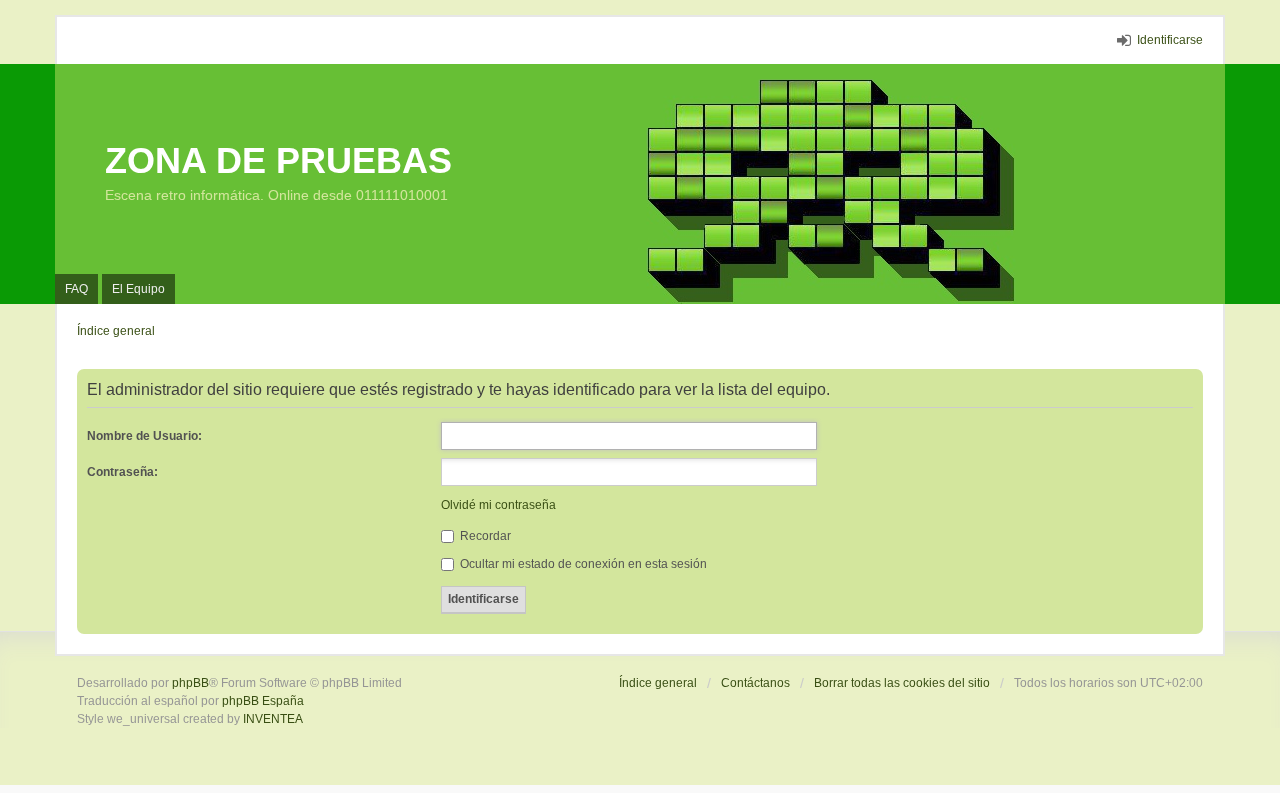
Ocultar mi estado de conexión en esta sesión (582, 564)
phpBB (190, 683)
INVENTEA (273, 719)
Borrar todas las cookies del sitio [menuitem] (902, 683)
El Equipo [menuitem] (138, 289)
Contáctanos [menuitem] (755, 683)
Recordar (484, 536)
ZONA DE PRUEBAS (278, 160)
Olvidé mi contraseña (498, 505)
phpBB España (263, 701)
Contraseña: (122, 472)
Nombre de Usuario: (144, 436)
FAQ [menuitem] (76, 289)
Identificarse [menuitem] (1170, 40)
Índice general (658, 683)
